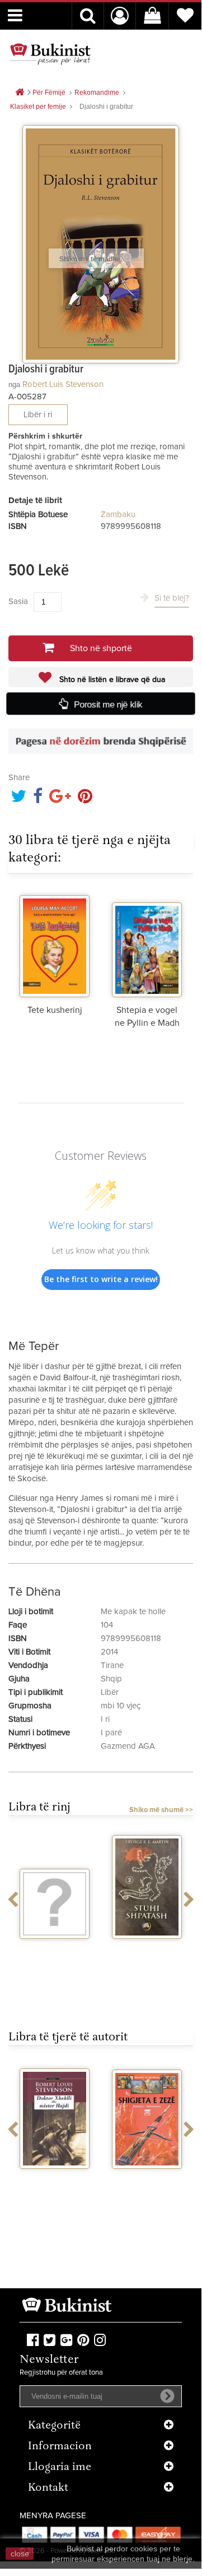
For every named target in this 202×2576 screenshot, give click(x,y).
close (20, 2554)
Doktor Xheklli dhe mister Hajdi (55, 2183)
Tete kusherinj (55, 1010)
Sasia (18, 602)
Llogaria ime (60, 2467)
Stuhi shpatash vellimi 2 (147, 1953)
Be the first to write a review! (101, 1279)
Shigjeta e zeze (147, 2179)
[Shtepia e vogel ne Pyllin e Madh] (147, 944)
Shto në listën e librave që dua (111, 680)
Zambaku (118, 515)
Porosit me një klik (108, 704)
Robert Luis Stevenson (63, 384)
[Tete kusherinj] (55, 944)
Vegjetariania (55, 1949)
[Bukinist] (50, 54)
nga (14, 384)
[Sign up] (167, 2396)
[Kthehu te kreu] (20, 93)
